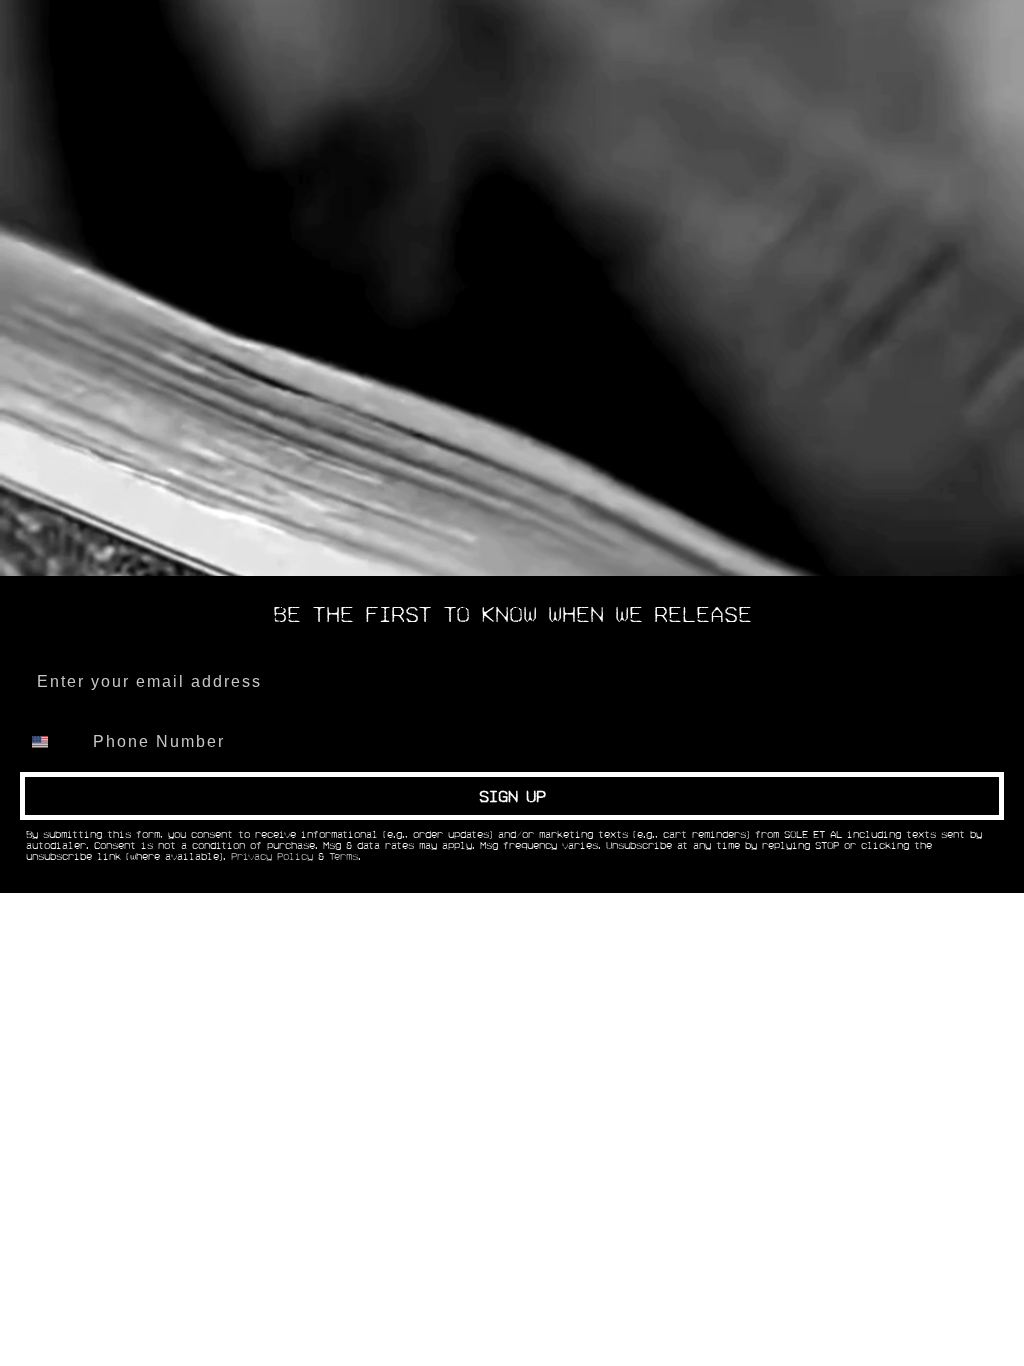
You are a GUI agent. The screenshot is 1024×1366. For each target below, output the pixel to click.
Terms (343, 857)
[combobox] (52, 742)
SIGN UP (512, 796)
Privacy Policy (272, 857)
